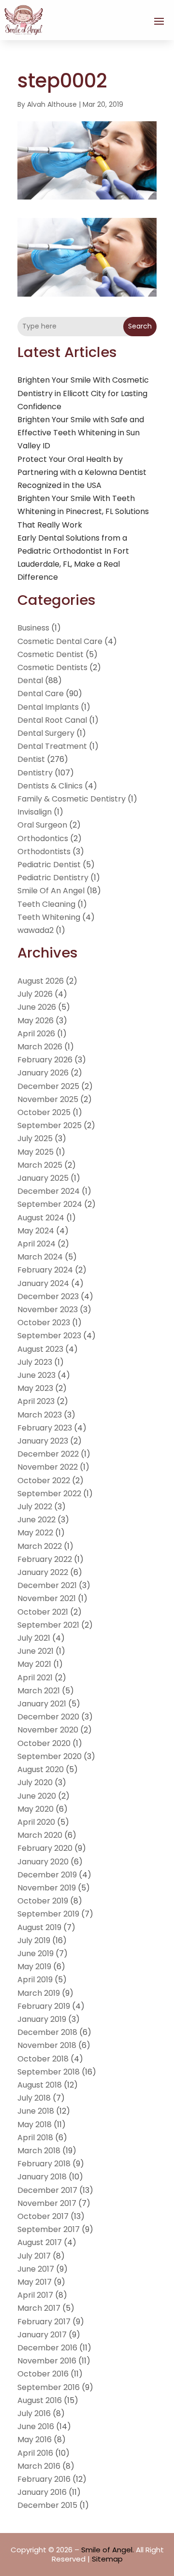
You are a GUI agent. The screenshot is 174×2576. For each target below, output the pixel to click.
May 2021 (34, 1664)
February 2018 (44, 2164)
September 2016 (49, 2387)
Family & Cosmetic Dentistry (72, 799)
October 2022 (44, 1481)
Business (33, 628)
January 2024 (43, 1283)
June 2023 (36, 1375)
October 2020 (44, 1743)
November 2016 (47, 2361)
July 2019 (34, 1940)
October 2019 (43, 1901)
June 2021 (36, 1651)
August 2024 (41, 1218)
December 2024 (49, 1191)
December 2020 (48, 1717)
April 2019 (35, 1980)
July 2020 (35, 1782)
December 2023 (48, 1296)
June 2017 (36, 2269)
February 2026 (45, 1060)
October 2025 (44, 1112)
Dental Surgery (46, 733)
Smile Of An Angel (51, 891)
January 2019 (42, 2019)
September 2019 (48, 1914)
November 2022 (48, 1467)
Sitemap (107, 2559)
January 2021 (42, 1704)
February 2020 (45, 1848)
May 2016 (35, 2440)
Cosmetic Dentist (51, 654)
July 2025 (35, 1138)
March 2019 (39, 1993)
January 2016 (42, 2492)
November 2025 (48, 1099)
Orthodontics (43, 838)
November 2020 (48, 1730)
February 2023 (45, 1428)
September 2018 (49, 2072)
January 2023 (43, 1441)
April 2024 (36, 1244)
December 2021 (47, 1585)
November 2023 (48, 1309)
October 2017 (43, 2216)
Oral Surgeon (42, 825)
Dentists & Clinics (50, 786)
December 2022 (48, 1454)
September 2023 (49, 1336)
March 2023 (40, 1415)
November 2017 (47, 2203)
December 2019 (47, 1875)
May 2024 (36, 1231)
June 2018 (36, 2111)
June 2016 (36, 2426)
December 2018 (47, 2032)
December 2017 (47, 2190)
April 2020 (36, 1822)
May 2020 (36, 1809)
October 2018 (43, 2059)
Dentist (31, 759)
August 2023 (40, 1349)
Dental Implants (48, 707)
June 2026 (37, 1007)
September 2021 (48, 1625)
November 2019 (47, 1888)
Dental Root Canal (52, 720)
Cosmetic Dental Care (60, 641)
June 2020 (37, 1796)
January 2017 (42, 2335)
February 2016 (44, 2479)
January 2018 (42, 2177)
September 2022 (49, 1494)
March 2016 (39, 2466)
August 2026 (41, 981)
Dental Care (41, 694)
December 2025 (48, 1086)
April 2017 (35, 2295)
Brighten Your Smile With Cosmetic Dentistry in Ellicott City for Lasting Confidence (83, 393)
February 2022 (45, 1559)
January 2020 (43, 1862)
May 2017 (35, 2282)
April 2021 (35, 1678)
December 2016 (47, 2348)
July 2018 (34, 2098)
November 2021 (47, 1598)
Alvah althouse (52, 104)
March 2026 (40, 1047)
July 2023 (35, 1362)
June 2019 (36, 1953)
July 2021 (34, 1638)
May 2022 (35, 1533)
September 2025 (50, 1125)
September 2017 (49, 2229)
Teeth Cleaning (46, 904)
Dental (30, 680)
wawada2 (36, 930)
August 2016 (40, 2400)
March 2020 (40, 1835)
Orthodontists (44, 852)
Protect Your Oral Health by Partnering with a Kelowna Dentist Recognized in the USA (82, 472)
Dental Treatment (52, 746)
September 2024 (50, 1204)
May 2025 (36, 1152)
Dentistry (35, 773)
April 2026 (36, 1034)
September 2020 (50, 1756)
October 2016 (43, 2374)
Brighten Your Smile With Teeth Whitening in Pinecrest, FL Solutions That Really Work (83, 511)
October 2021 (43, 1612)
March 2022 (40, 1546)
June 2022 (36, 1520)
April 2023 (36, 1401)
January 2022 (43, 1572)
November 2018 (47, 2045)
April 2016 (35, 2453)
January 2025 (43, 1178)
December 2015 (47, 2505)
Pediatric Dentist (49, 865)
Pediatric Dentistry (53, 878)
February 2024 (45, 1270)
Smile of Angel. (108, 2550)
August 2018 (40, 2085)
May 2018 (35, 2125)
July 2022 (35, 1507)
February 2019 (44, 2006)
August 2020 (41, 1769)
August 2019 (39, 1927)
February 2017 (44, 2322)
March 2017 (39, 2308)
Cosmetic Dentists (52, 667)
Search (140, 326)
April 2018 (35, 2138)
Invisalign (35, 812)
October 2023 (44, 1323)
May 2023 (35, 1388)
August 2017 (40, 2242)
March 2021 (39, 1691)
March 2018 (39, 2151)
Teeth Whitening (49, 917)
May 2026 (36, 1021)
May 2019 (34, 1967)
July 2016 (34, 2413)
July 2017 (34, 2256)
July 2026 (35, 994)
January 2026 (43, 1073)
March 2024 (40, 1257)
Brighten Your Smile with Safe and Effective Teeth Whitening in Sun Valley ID (81, 433)
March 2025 (40, 1165)
